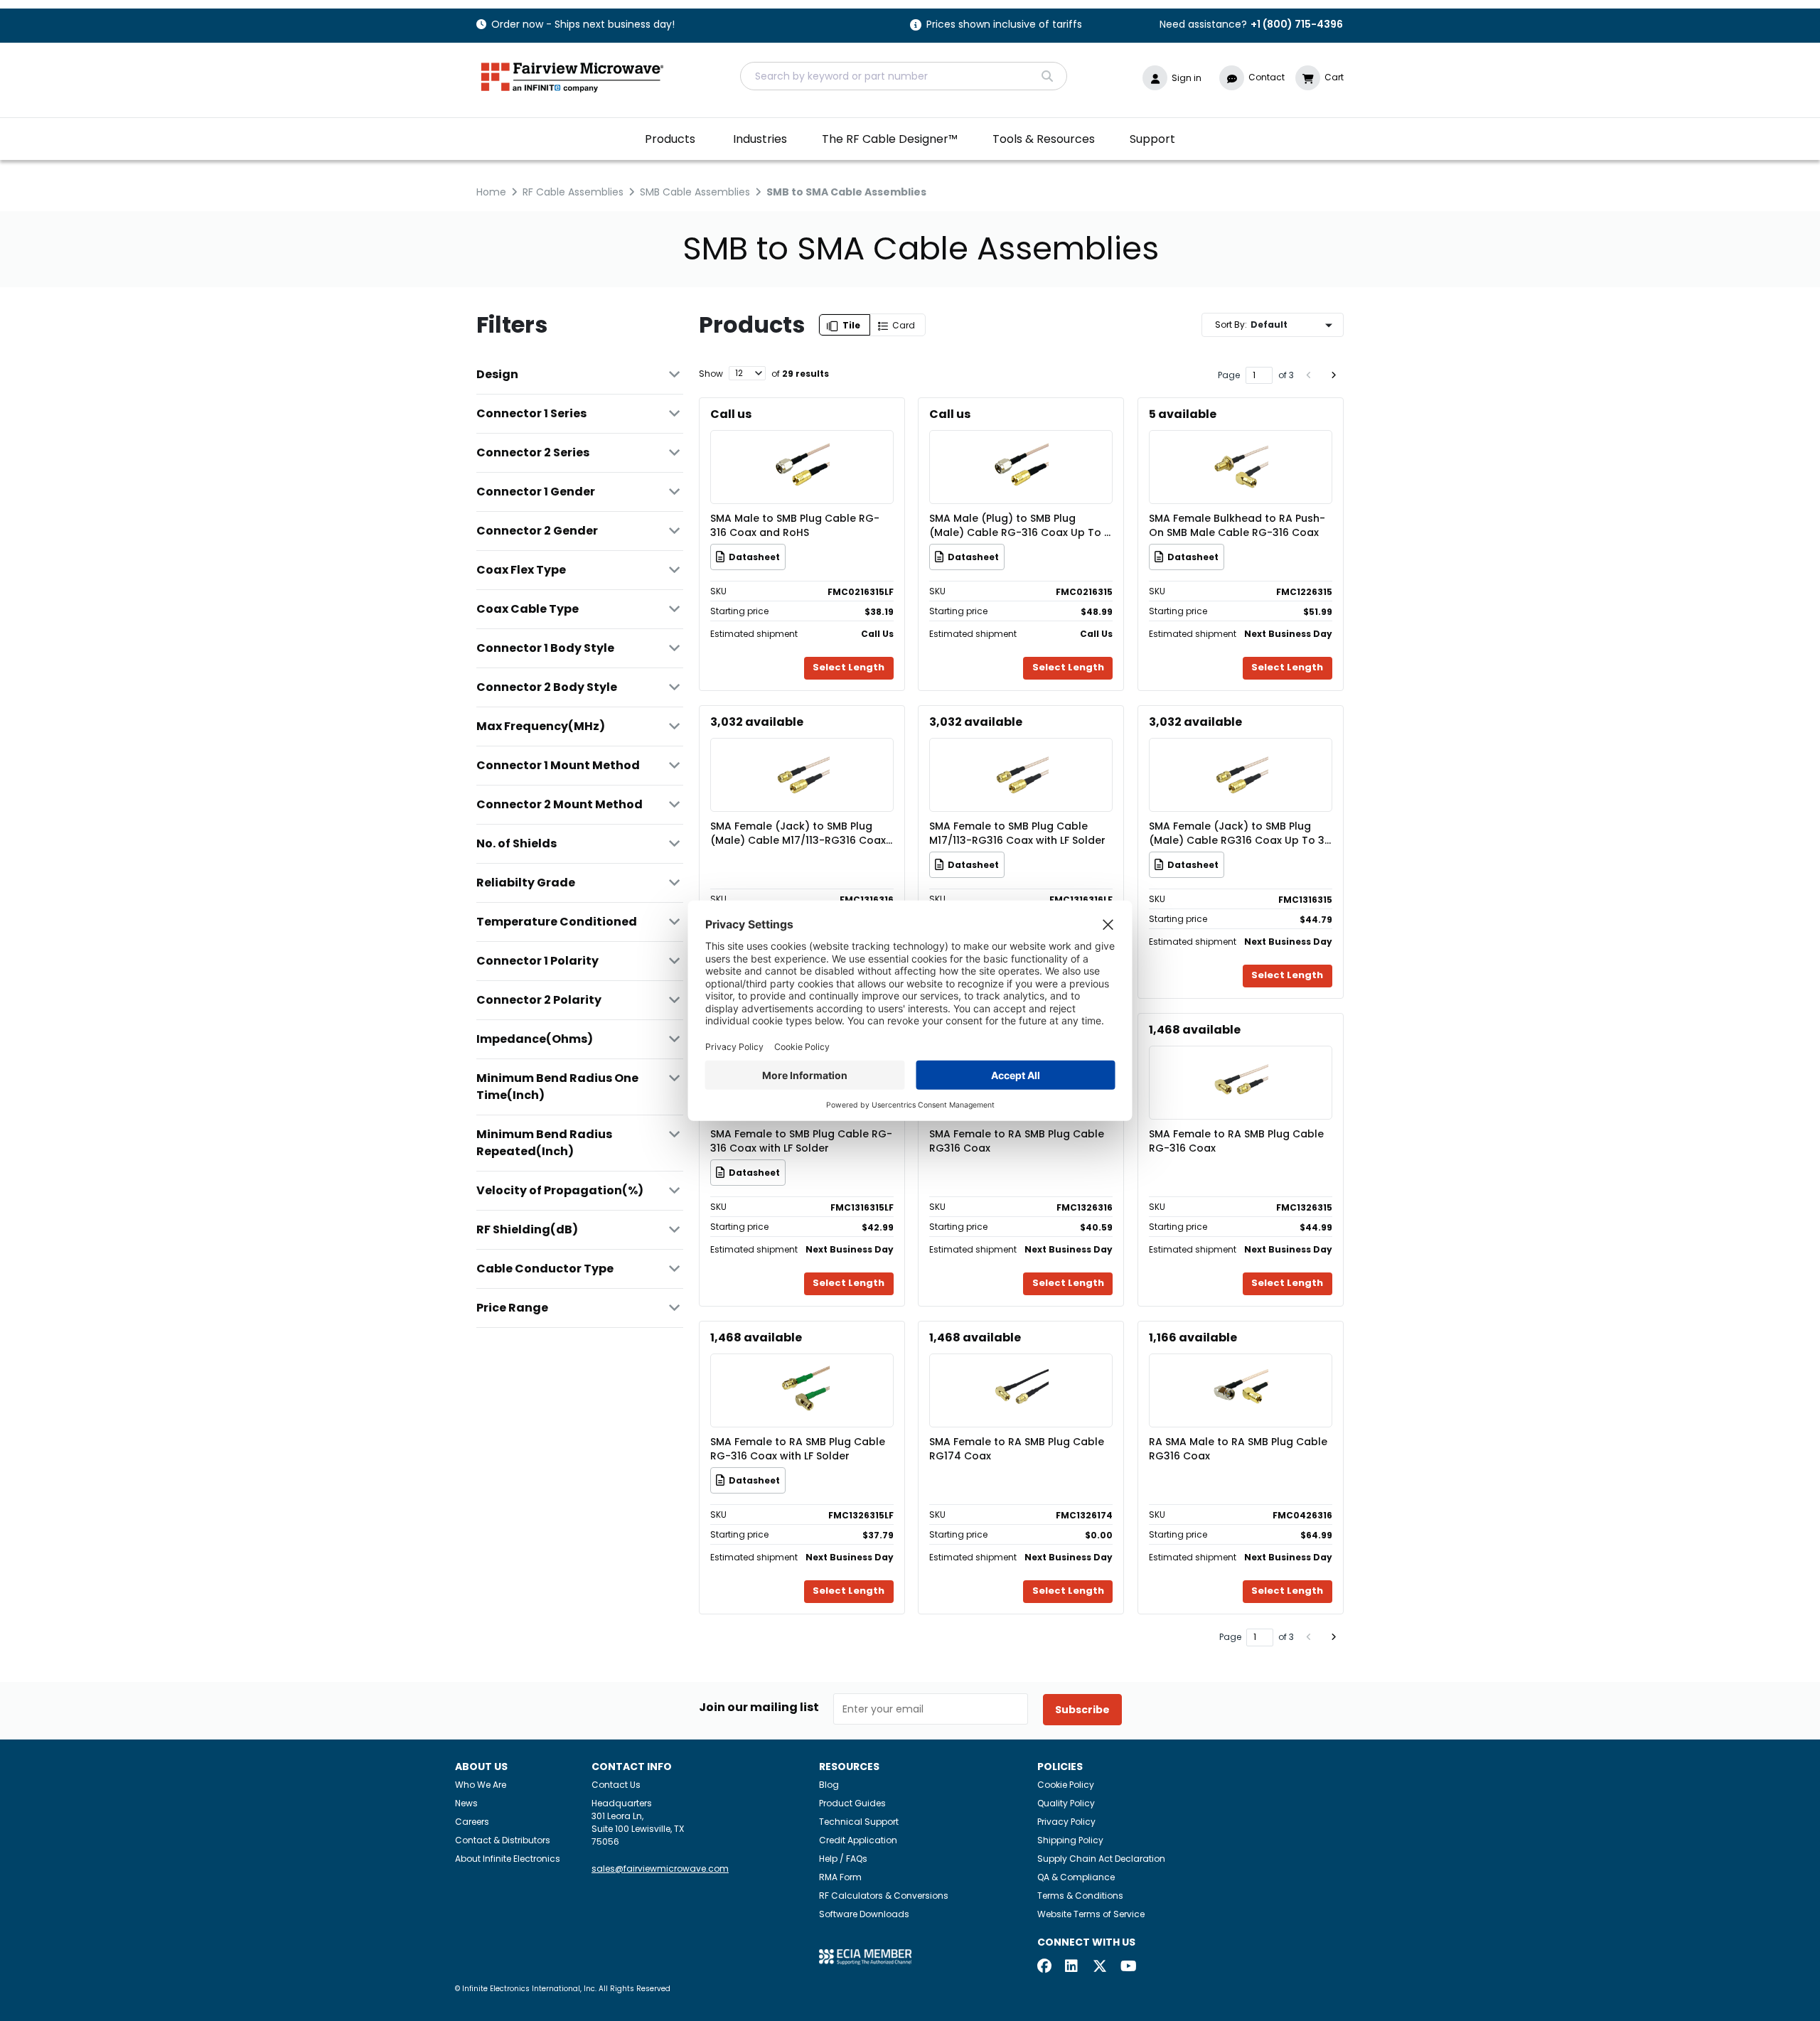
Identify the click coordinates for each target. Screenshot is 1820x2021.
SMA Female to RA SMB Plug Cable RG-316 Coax (1236, 1141)
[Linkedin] (1072, 1967)
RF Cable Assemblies (573, 192)
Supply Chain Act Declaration (1101, 1859)
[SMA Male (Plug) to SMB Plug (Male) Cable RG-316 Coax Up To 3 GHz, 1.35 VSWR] (1021, 446)
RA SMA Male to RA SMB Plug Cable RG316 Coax (1238, 1449)
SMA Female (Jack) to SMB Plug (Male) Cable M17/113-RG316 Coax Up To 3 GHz (798, 833)
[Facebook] (1044, 1967)
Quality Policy (1066, 1803)
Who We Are (481, 1785)
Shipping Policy (1070, 1840)
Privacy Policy (1066, 1822)
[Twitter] (1100, 1967)
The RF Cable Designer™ (890, 139)
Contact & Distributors (503, 1840)
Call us (731, 414)
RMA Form (840, 1877)
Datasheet (754, 557)
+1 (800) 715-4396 (1297, 24)
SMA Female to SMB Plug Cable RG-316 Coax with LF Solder (801, 1141)
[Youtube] (1128, 1967)
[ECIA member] (865, 1956)
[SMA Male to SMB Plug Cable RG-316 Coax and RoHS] (802, 446)
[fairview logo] (572, 76)
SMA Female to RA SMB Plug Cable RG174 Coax (1017, 1449)
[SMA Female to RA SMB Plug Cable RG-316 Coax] (1241, 1062)
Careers (472, 1822)
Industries (760, 139)
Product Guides (852, 1803)
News (466, 1803)
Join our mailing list (759, 1708)
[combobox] (904, 76)
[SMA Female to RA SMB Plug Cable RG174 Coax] (1021, 1369)
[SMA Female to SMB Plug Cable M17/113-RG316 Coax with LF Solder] (1021, 754)
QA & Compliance (1076, 1877)
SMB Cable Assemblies (695, 192)
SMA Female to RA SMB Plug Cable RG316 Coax (1017, 1141)
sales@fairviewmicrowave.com (660, 1869)
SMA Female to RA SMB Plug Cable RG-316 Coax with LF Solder (798, 1449)
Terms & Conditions (1080, 1896)
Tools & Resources (1044, 139)
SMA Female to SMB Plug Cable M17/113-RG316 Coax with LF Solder (1017, 833)
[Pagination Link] (1309, 375)
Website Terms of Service (1091, 1914)
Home (491, 192)
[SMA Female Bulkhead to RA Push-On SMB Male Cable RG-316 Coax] (1241, 446)
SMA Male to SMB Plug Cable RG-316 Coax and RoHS (795, 525)
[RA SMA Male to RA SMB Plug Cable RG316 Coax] (1241, 1369)
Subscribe (1082, 1710)
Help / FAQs (843, 1859)
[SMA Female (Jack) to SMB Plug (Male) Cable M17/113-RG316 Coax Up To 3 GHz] (802, 754)
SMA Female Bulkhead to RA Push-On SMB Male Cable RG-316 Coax (1237, 525)
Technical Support (859, 1822)
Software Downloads (864, 1914)
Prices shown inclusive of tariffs (1004, 25)
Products (670, 139)
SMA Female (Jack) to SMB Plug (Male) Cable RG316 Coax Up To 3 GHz (1237, 833)
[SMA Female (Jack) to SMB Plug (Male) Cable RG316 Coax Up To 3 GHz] (1241, 754)
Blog (829, 1785)
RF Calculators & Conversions (884, 1896)
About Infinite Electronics (508, 1859)
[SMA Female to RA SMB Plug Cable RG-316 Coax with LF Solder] (802, 1369)
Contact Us (616, 1785)
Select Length (849, 667)
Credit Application (858, 1840)
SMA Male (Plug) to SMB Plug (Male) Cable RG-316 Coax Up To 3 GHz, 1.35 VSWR (1020, 525)
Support (1152, 139)
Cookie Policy (1066, 1785)
